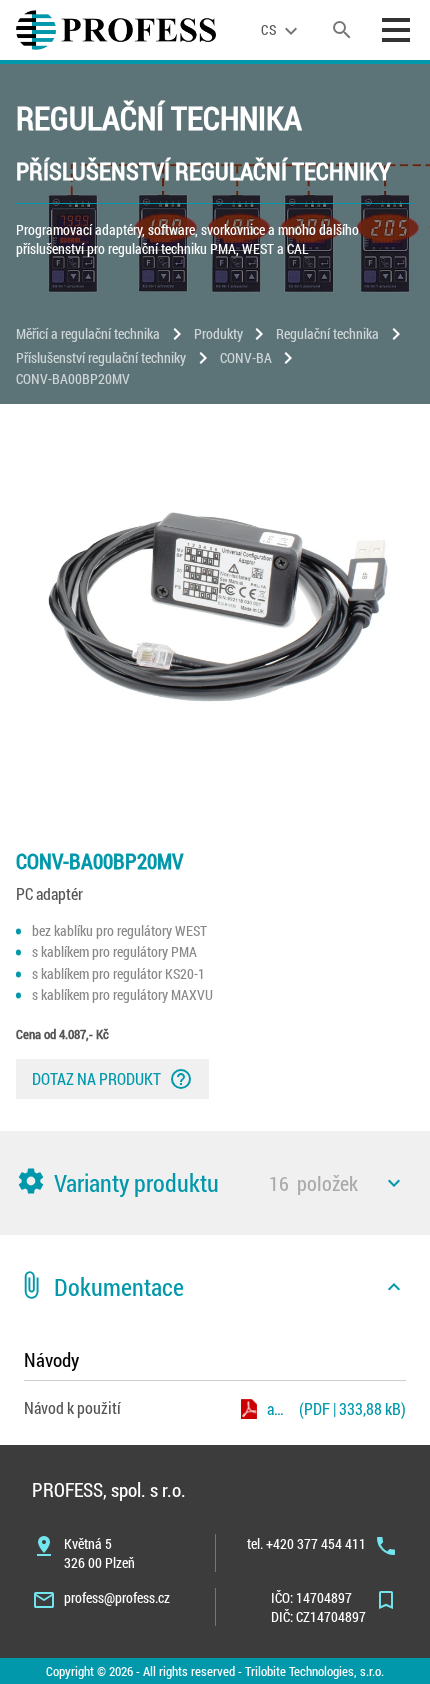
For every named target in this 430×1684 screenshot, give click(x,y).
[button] (215, 1183)
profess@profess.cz (117, 1597)
